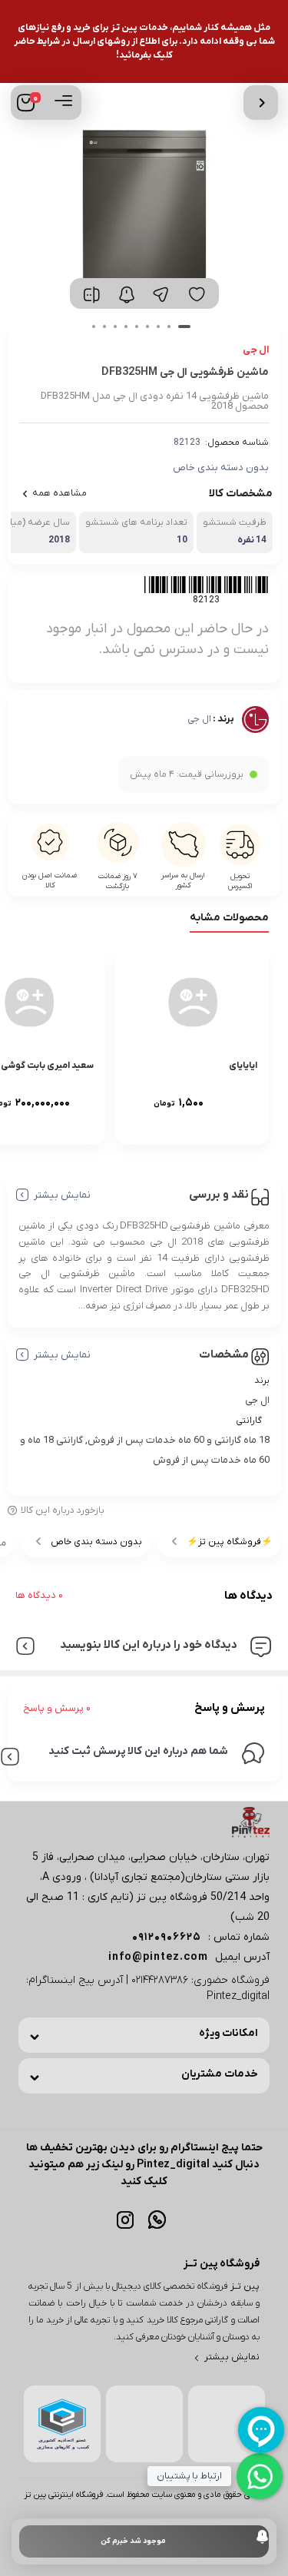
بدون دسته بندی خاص (221, 467)
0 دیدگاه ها (39, 1595)
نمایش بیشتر (62, 1195)
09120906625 (167, 1937)
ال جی (199, 719)
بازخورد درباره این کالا (63, 1510)
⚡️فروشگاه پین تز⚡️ (230, 1542)
